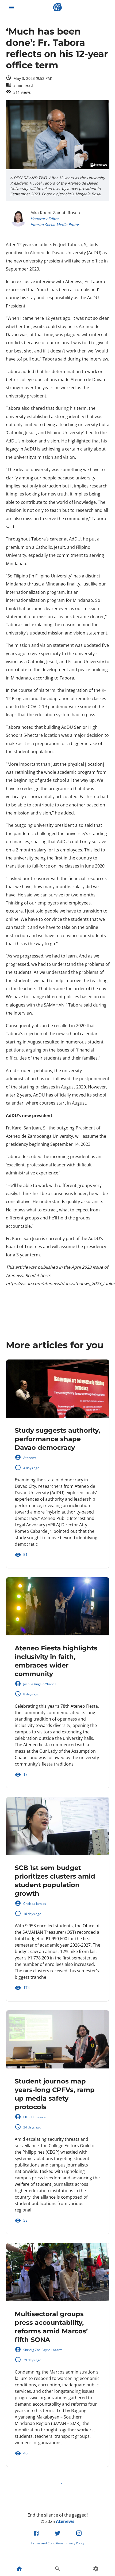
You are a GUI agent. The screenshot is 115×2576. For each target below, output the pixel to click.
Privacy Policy (74, 2543)
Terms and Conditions (47, 2543)
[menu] (12, 7)
